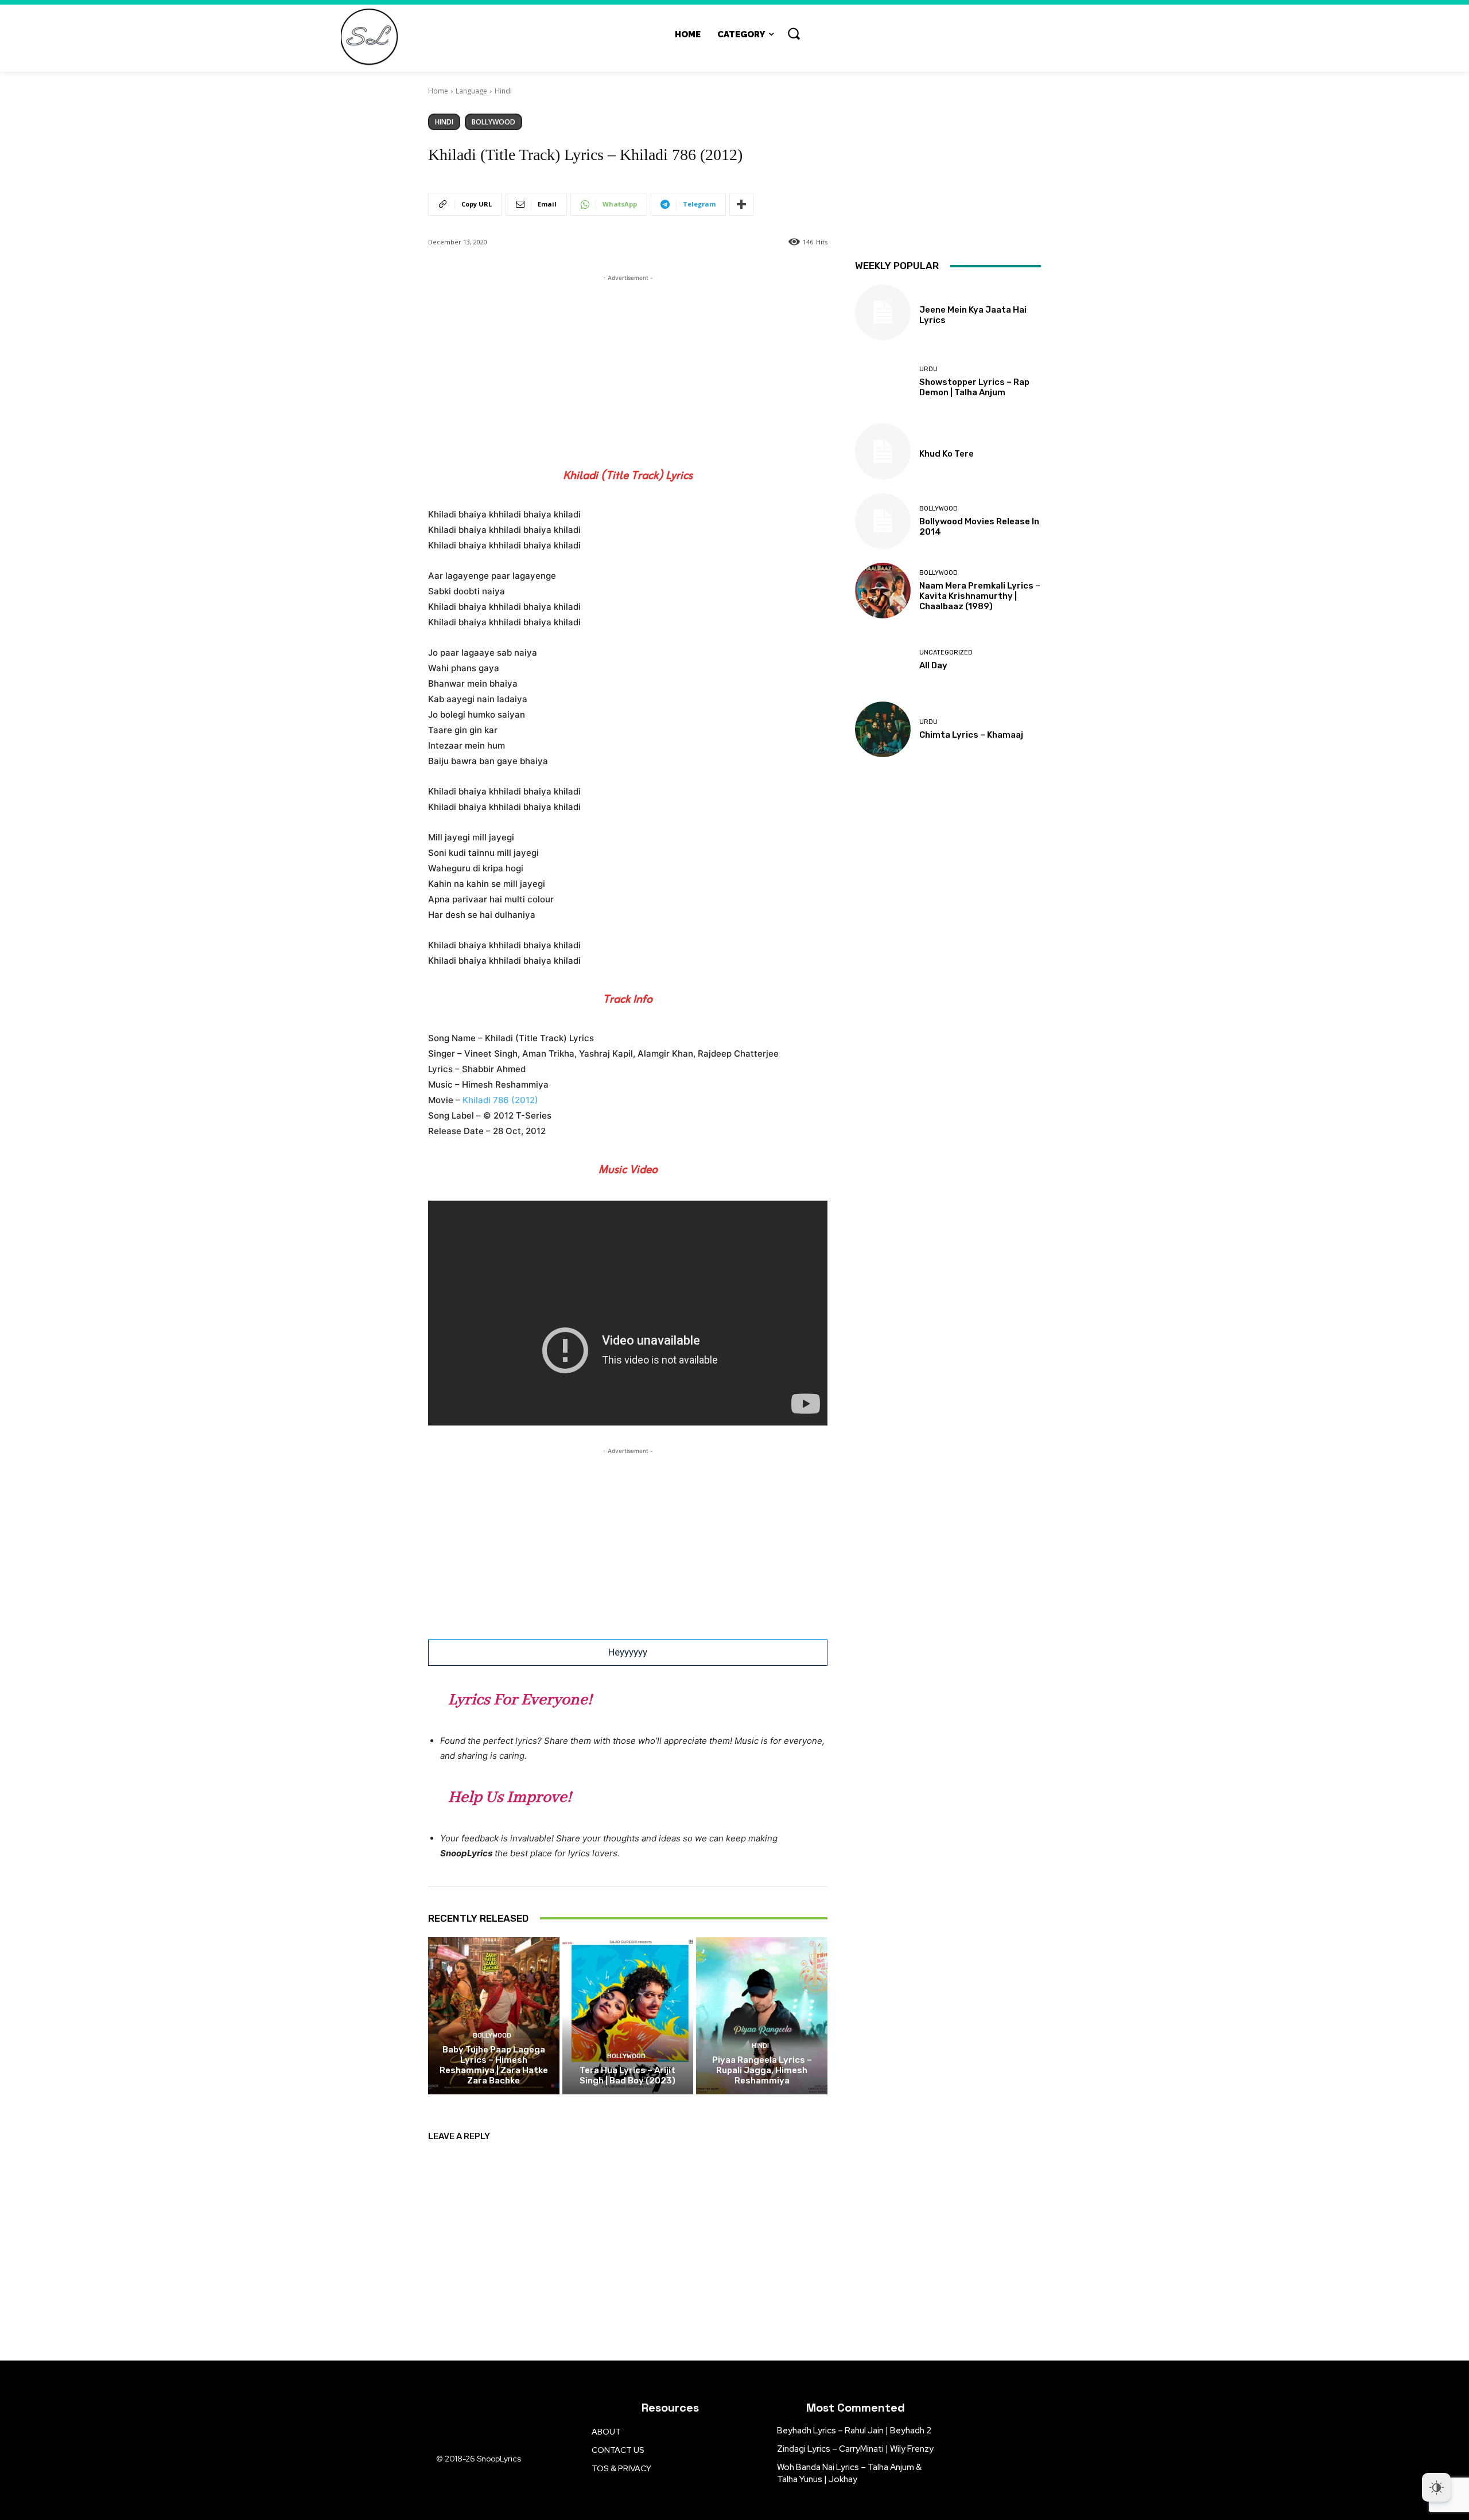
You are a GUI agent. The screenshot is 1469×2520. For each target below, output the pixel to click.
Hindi (503, 91)
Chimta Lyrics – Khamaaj (971, 735)
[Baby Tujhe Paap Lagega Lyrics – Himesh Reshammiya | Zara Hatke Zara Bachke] (494, 2016)
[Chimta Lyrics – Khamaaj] (883, 729)
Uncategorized (946, 653)
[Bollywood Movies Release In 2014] (883, 521)
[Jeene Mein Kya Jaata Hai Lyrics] (883, 312)
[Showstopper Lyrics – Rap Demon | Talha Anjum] (883, 382)
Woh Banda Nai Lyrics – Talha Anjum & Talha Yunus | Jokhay (849, 2473)
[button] (794, 33)
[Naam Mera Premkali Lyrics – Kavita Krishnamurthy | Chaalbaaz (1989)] (883, 591)
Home (438, 91)
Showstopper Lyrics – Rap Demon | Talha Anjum (974, 387)
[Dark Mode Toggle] (1436, 2487)
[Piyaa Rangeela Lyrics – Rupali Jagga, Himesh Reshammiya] (762, 2016)
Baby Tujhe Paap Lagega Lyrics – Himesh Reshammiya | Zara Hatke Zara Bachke (494, 2065)
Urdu (928, 369)
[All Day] (883, 660)
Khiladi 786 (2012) (500, 1100)
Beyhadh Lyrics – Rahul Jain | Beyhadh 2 (854, 2431)
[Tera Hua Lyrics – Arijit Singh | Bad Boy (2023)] (628, 2016)
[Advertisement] (628, 364)
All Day (933, 665)
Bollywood (493, 122)
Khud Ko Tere (947, 454)
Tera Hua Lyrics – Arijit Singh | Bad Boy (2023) (627, 2075)
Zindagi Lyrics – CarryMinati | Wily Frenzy (855, 2449)
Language (471, 91)
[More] (741, 204)
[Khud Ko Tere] (883, 451)
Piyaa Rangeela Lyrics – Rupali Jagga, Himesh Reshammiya (762, 2070)
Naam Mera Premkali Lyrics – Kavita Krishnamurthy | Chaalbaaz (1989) (980, 596)
